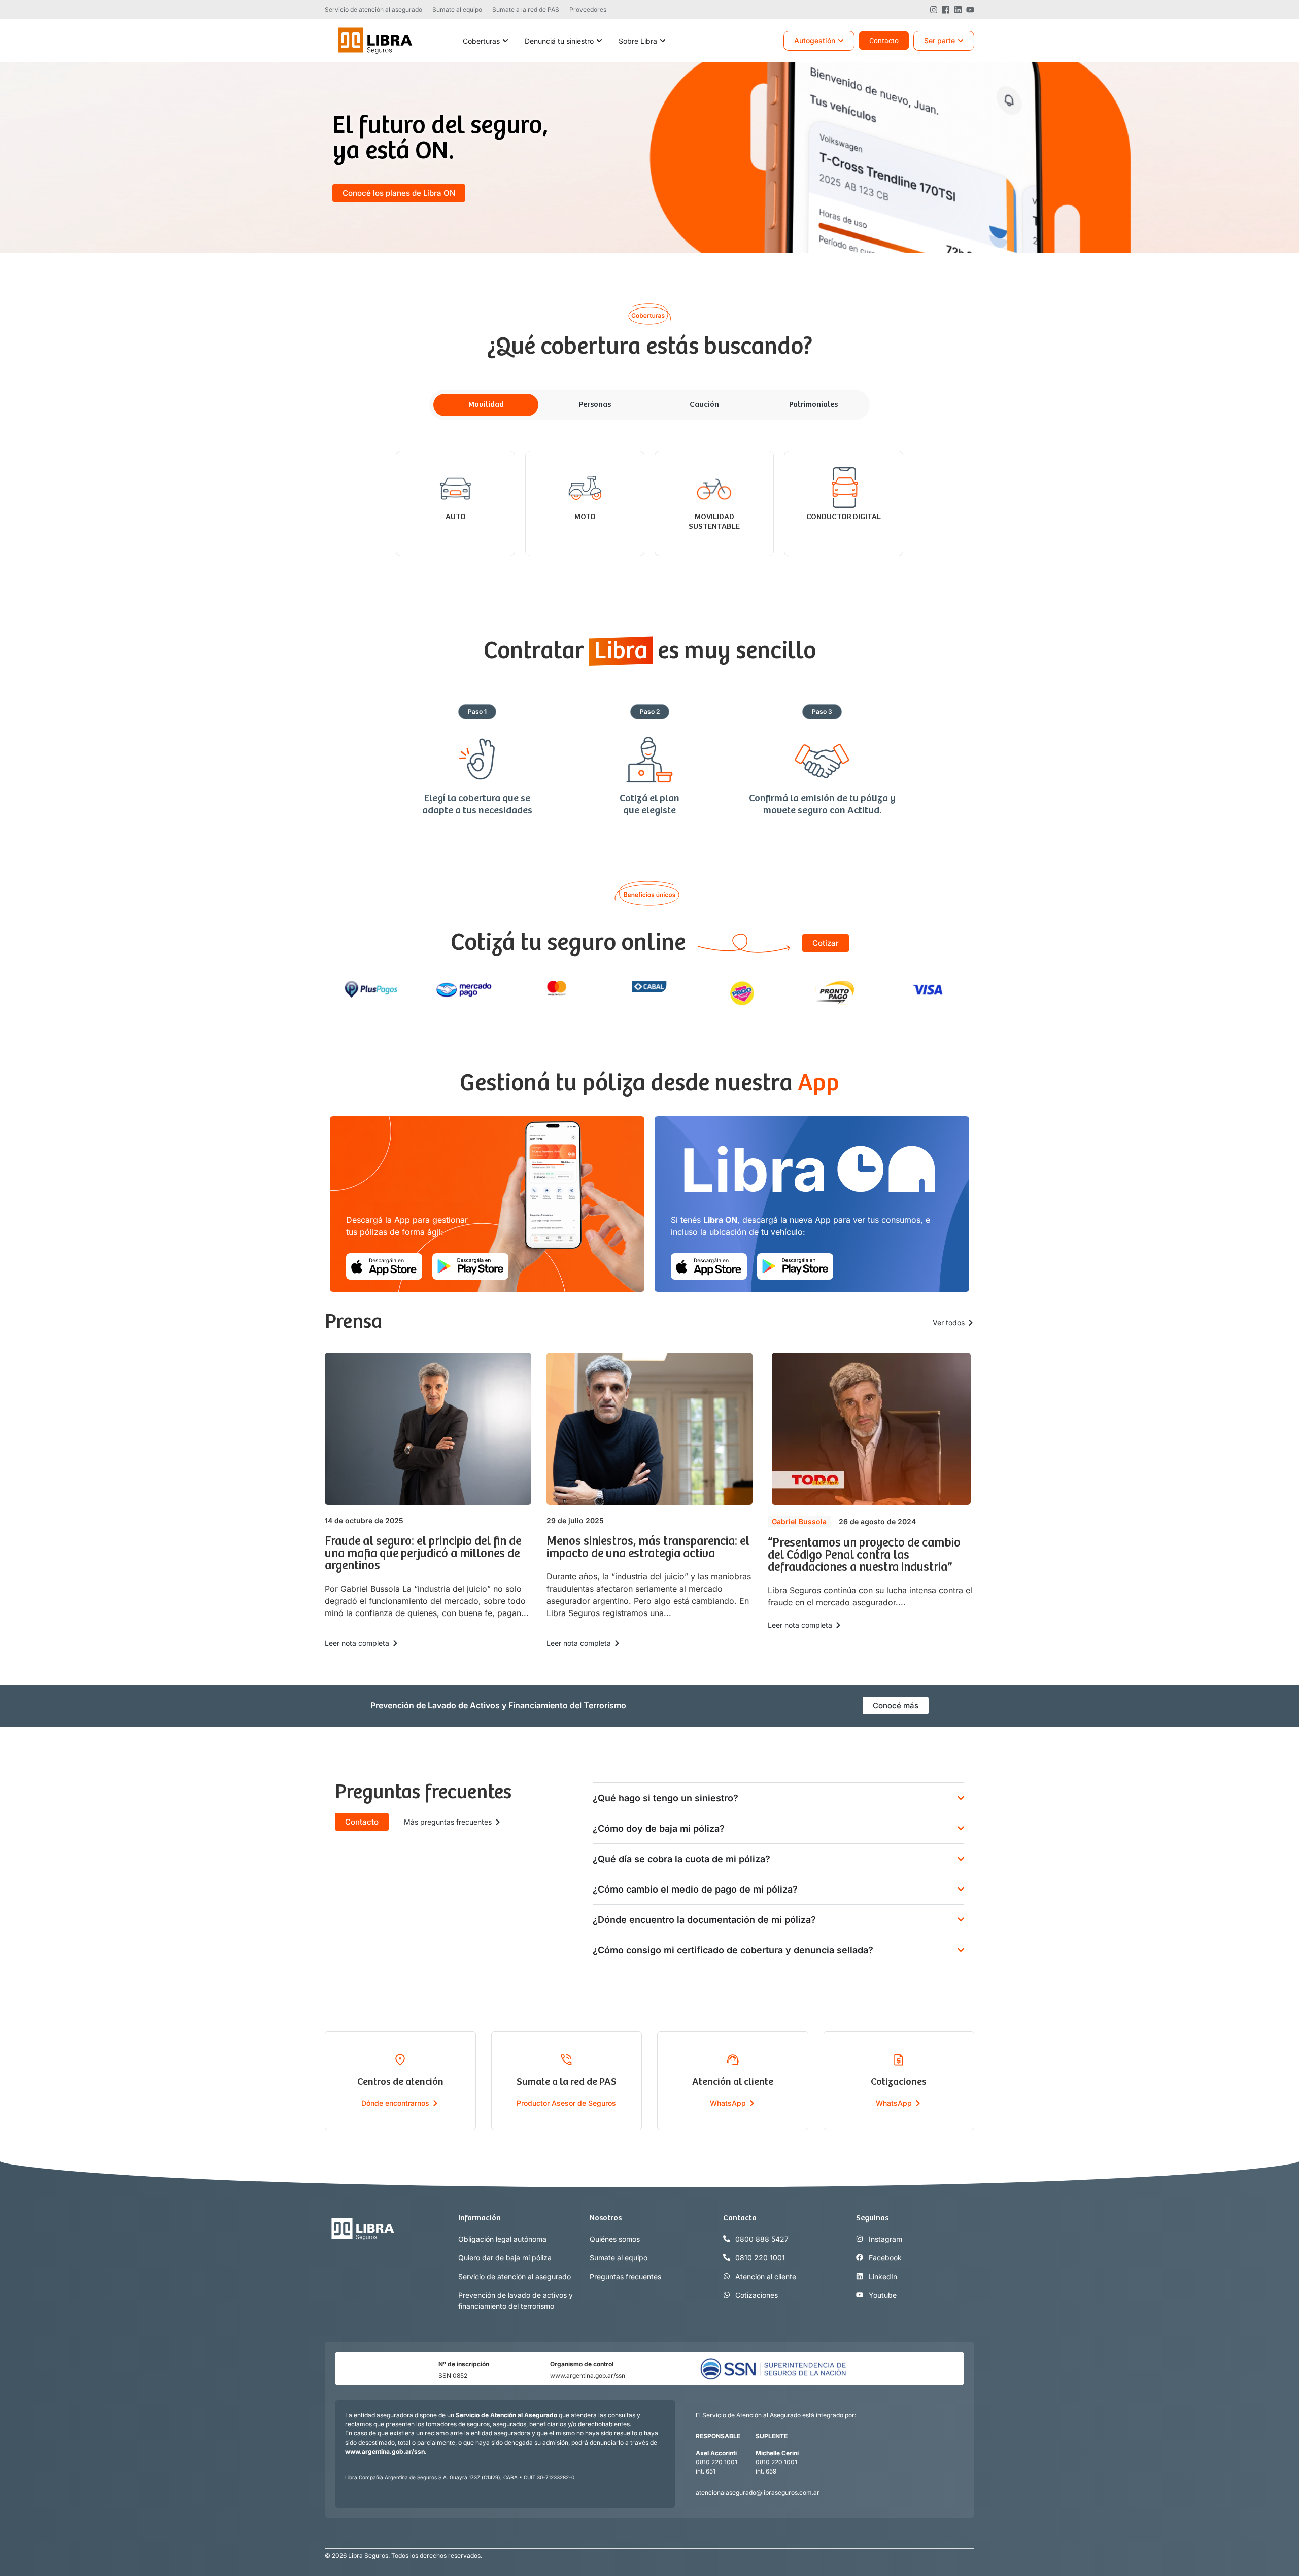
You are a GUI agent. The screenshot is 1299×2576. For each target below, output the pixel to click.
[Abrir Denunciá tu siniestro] (599, 41)
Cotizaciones (899, 2082)
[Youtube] (970, 10)
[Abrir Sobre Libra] (663, 41)
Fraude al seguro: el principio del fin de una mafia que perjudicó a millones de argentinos (423, 1554)
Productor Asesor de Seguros (566, 2103)
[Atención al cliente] (733, 2059)
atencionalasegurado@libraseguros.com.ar (758, 2493)
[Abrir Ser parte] (961, 41)
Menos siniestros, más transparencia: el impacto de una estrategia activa (648, 1548)
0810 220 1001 (716, 2462)
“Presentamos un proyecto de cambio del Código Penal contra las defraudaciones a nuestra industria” (864, 1555)
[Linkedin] (958, 10)
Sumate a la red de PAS (567, 2082)
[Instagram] (934, 10)
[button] (477, 712)
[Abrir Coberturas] (505, 41)
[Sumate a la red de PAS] (566, 2059)
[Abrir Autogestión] (841, 41)
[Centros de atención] (400, 2059)
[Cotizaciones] (899, 2059)
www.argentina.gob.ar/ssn (588, 2375)
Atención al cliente (733, 2082)
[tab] (486, 405)
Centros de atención (400, 2082)
